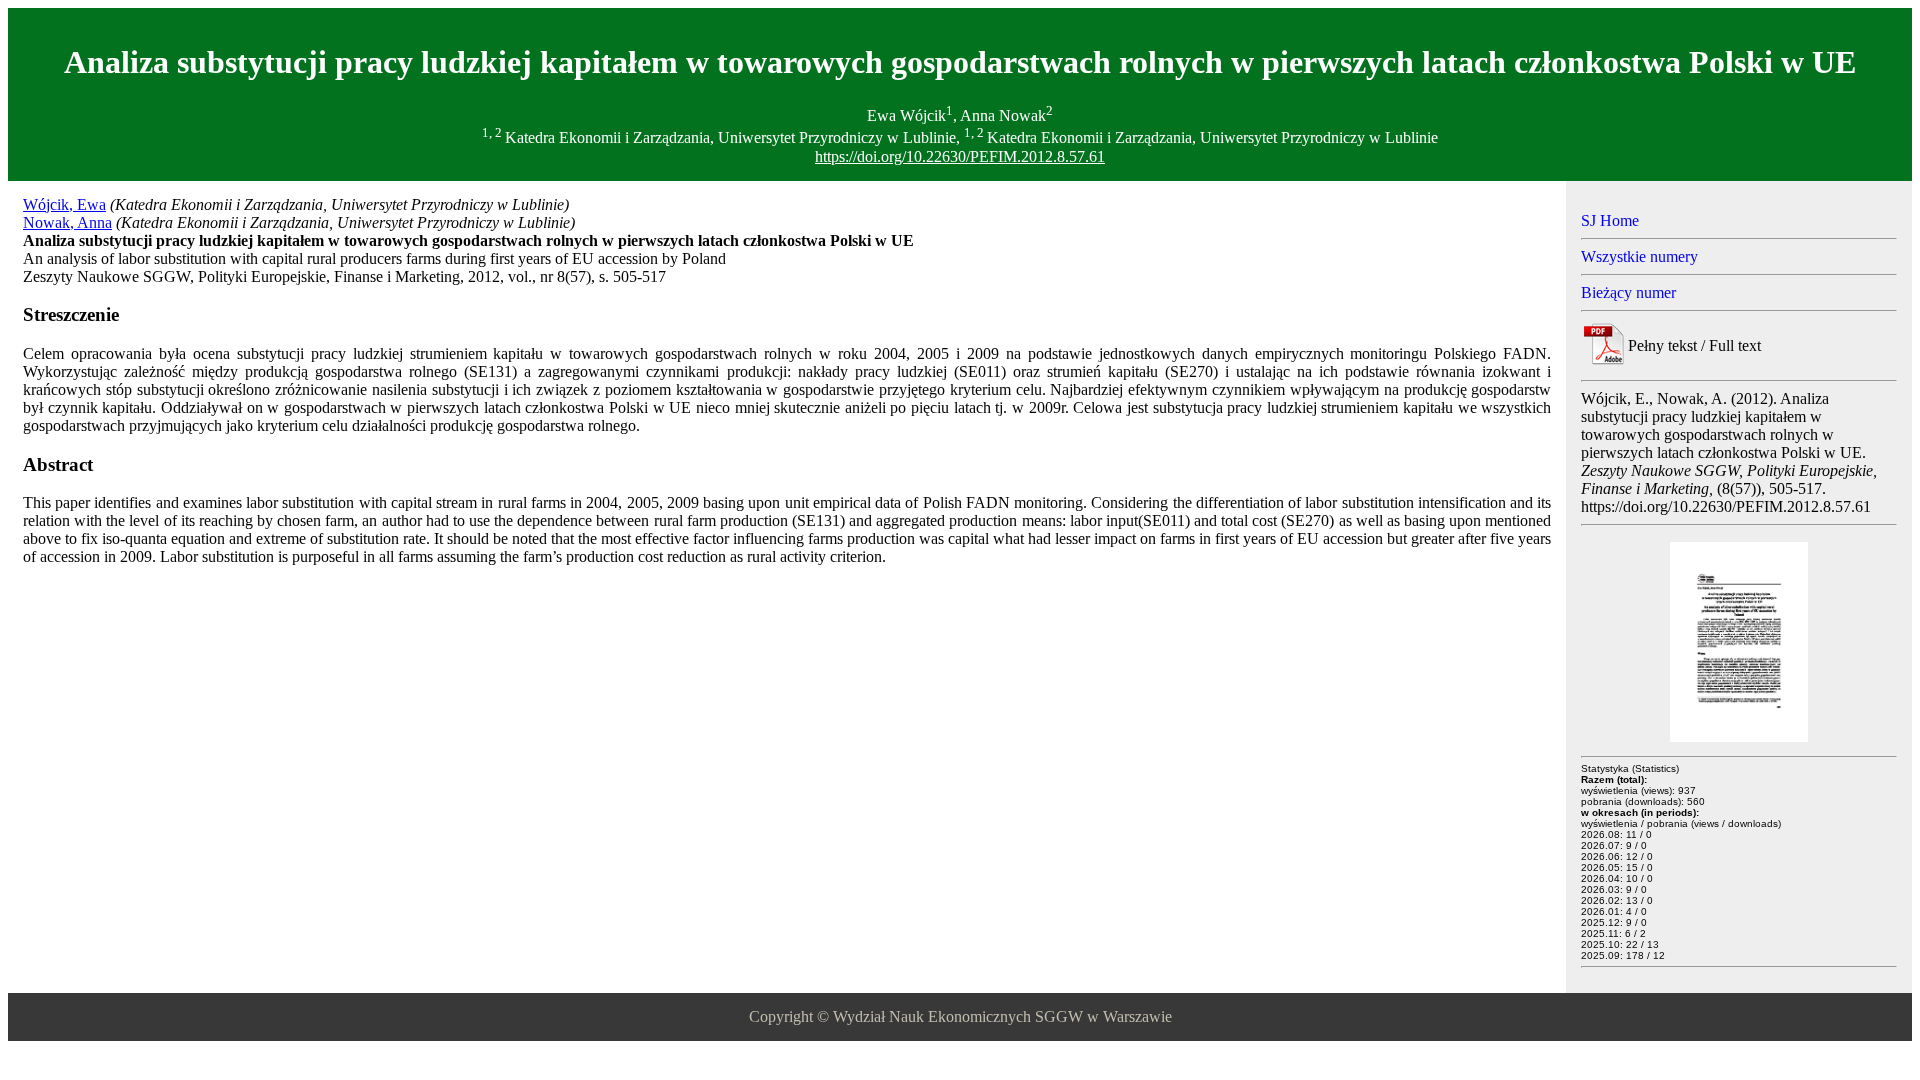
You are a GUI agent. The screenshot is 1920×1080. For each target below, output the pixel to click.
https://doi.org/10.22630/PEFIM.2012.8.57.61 (960, 156)
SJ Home (1610, 220)
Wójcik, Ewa (64, 204)
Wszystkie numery (1639, 256)
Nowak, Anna (67, 222)
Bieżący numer (1628, 292)
